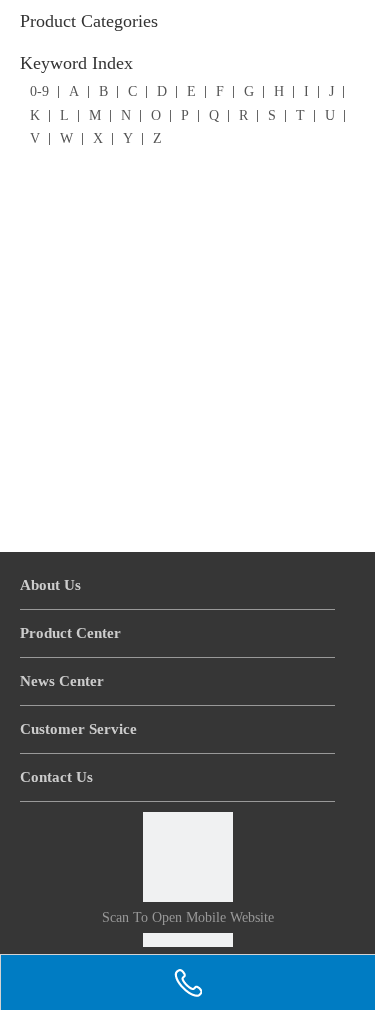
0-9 (39, 91)
